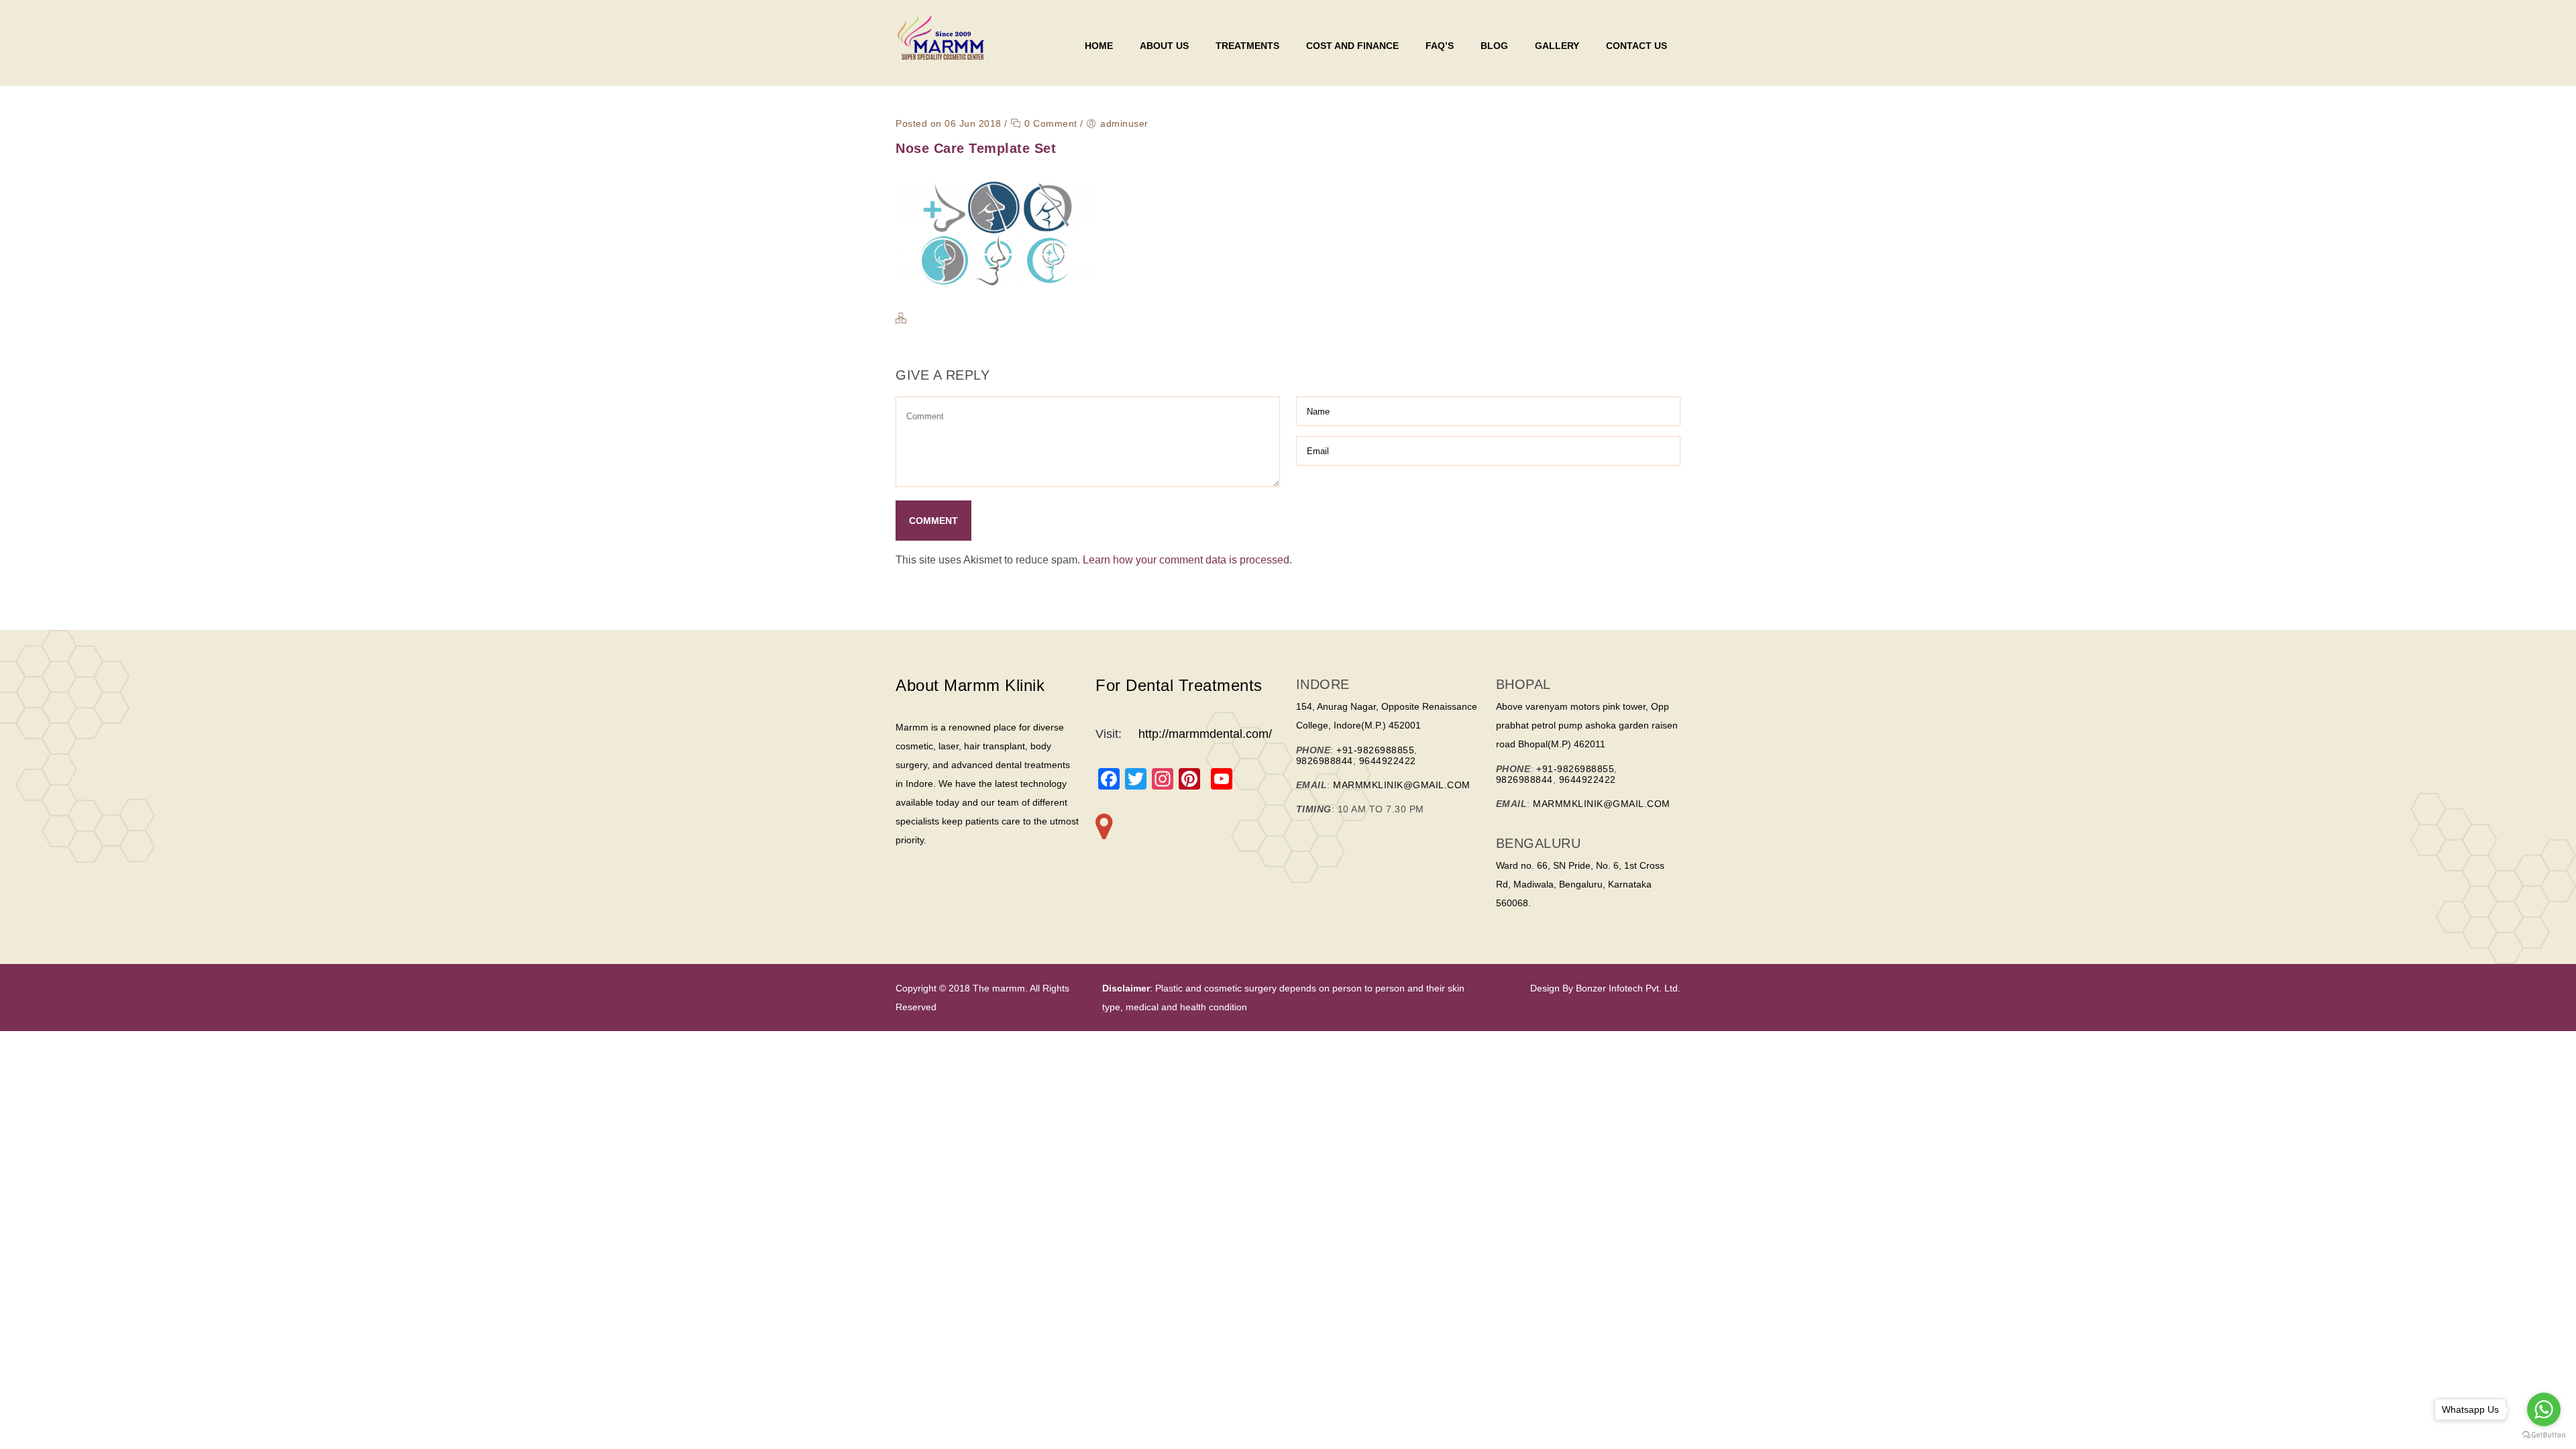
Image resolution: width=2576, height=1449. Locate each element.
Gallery (1557, 46)
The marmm (998, 988)
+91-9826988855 (1375, 750)
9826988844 (1325, 761)
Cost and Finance (1352, 46)
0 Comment (1050, 123)
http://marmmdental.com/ (1205, 734)
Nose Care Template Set (976, 148)
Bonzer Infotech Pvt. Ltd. (1627, 988)
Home (1099, 46)
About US (1164, 46)
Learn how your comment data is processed (1186, 560)
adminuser (1124, 123)
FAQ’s (1440, 46)
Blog (1494, 46)
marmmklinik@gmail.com (1402, 785)
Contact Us (1636, 46)
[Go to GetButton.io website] (2544, 1435)
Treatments (1247, 46)
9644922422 (1388, 761)
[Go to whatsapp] (2544, 1409)
